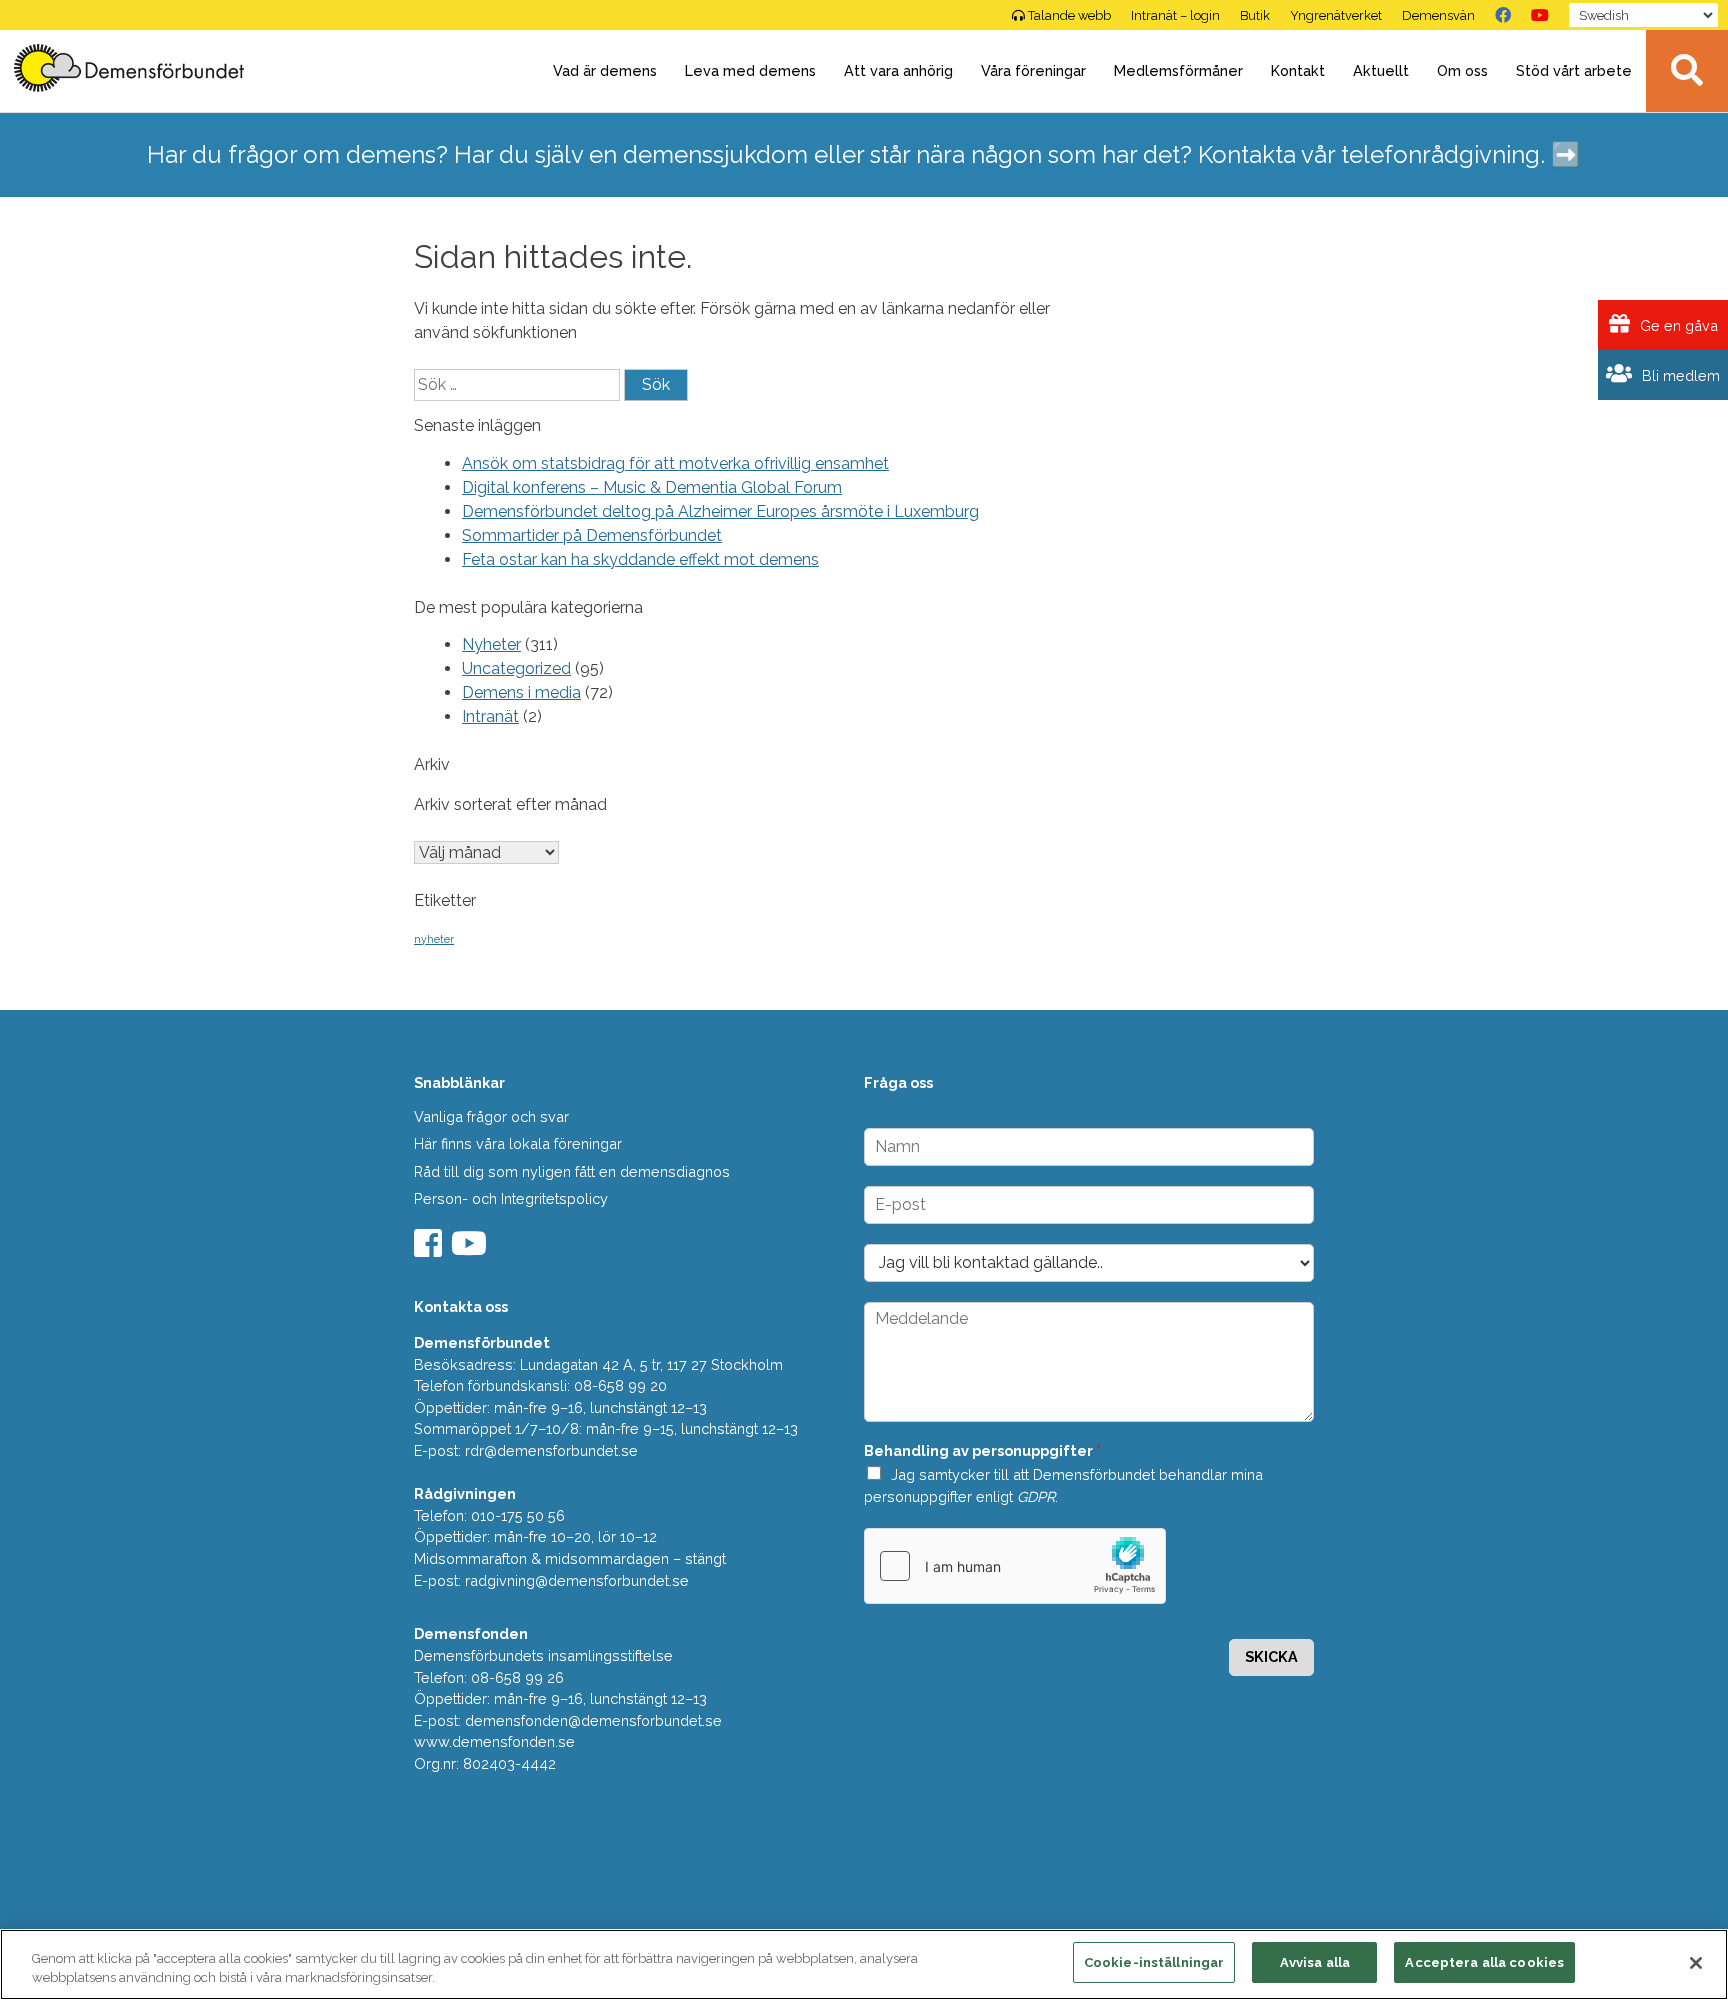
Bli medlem (1679, 375)
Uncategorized (516, 668)
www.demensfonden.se (494, 1741)
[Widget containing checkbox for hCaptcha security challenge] (1015, 1566)
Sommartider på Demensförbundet (592, 535)
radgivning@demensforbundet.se (577, 1580)
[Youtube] (471, 1249)
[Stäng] (1696, 1963)
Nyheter (491, 644)
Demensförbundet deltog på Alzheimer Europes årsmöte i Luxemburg (720, 511)
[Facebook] (1503, 15)
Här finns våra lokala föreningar (518, 1143)
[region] (864, 1964)
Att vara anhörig (898, 70)
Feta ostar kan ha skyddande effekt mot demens (640, 559)
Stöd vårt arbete (1574, 70)
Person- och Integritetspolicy (511, 1198)
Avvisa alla (1315, 1962)
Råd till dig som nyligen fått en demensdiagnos (572, 1171)
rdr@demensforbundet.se (551, 1450)
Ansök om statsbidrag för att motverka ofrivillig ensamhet (675, 463)
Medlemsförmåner (1178, 70)
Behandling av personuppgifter (982, 1450)
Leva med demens (750, 70)
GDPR (1036, 1496)
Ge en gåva (1677, 325)
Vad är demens (605, 70)
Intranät (490, 716)
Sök (1687, 71)
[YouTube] (1540, 15)
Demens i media (521, 692)
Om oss (1462, 70)
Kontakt (1298, 70)
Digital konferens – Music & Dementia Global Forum (652, 487)
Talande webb (1069, 15)
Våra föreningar (1033, 70)
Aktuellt (1381, 70)
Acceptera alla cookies (1484, 1962)
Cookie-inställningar (1154, 1962)
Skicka (1271, 1656)
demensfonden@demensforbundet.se (593, 1720)
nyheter (434, 939)
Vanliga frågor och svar (491, 1116)
